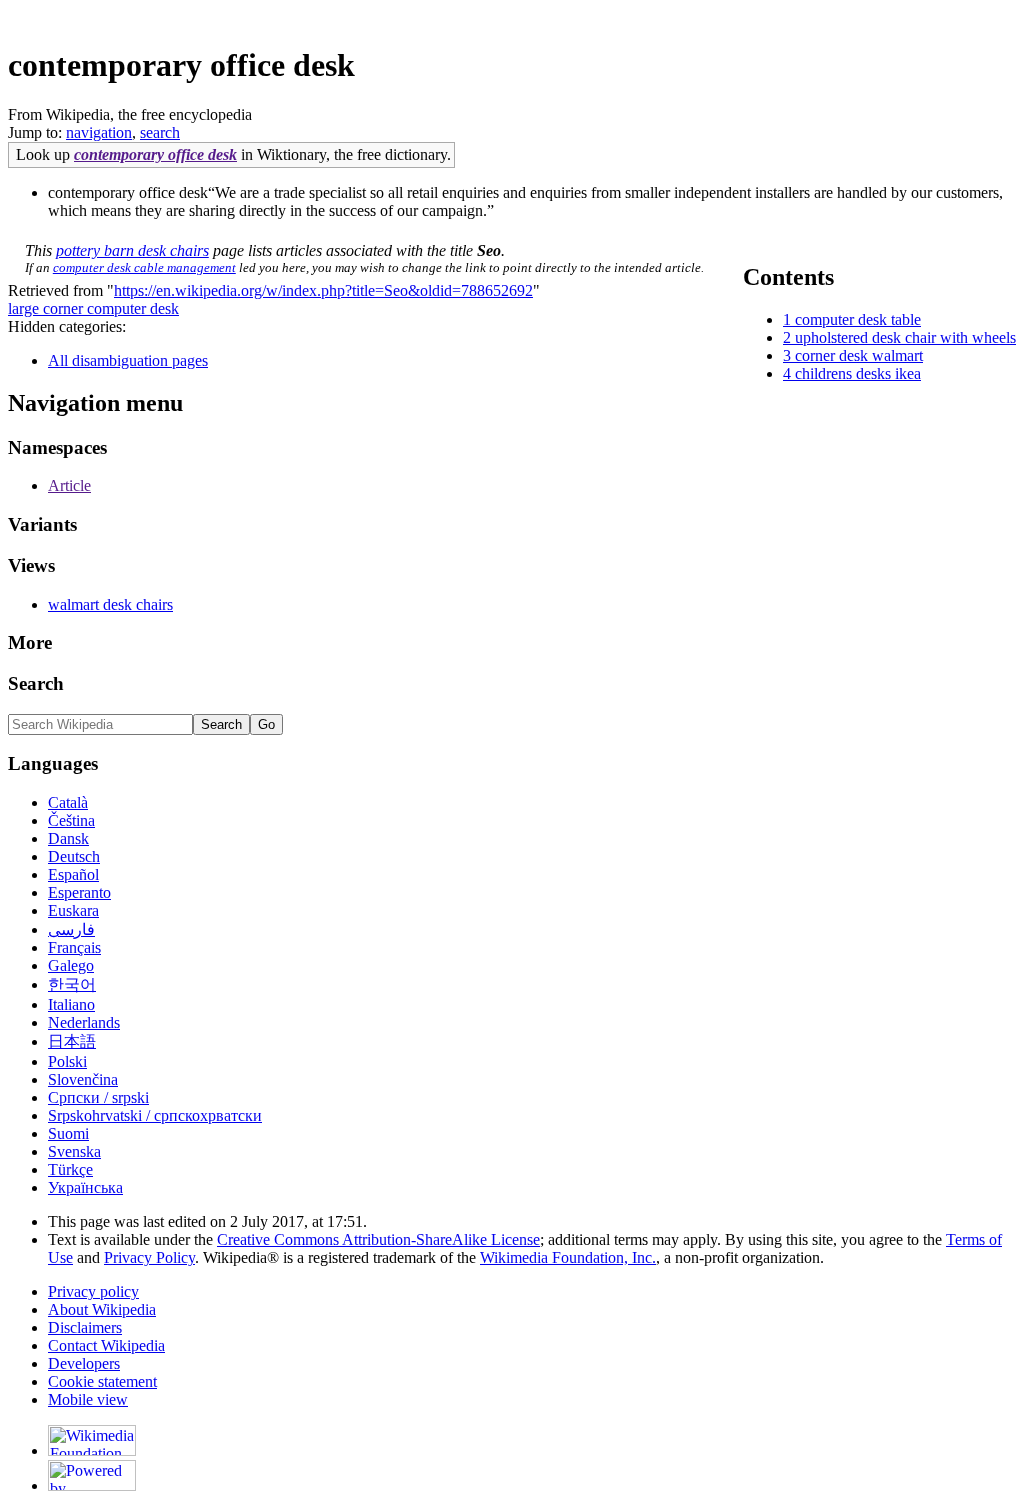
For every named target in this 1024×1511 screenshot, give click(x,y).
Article (69, 485)
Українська (85, 1187)
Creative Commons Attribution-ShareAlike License (378, 1239)
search (160, 132)
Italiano (71, 1004)
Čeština (71, 820)
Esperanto (79, 892)
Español (73, 874)
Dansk (68, 838)
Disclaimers (85, 1327)
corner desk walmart (859, 355)
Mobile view (88, 1399)
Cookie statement (102, 1381)
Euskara (73, 910)
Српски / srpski (98, 1097)
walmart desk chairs (110, 604)
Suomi (68, 1133)
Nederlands (84, 1022)
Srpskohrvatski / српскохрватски (155, 1115)
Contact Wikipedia (106, 1345)
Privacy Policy (149, 1257)
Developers (84, 1363)
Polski (67, 1061)
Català (68, 802)
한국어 (72, 984)
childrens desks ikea (858, 373)
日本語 (72, 1041)
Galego (71, 965)
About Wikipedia (102, 1309)
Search (36, 683)
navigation (99, 132)
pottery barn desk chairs (132, 250)
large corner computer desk (93, 308)
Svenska (74, 1151)
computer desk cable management (144, 267)
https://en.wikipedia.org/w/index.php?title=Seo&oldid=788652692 (323, 290)
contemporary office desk (155, 154)
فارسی (71, 929)
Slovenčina (83, 1079)
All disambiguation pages (128, 360)
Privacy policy (93, 1291)
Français (74, 947)
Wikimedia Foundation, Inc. (568, 1257)
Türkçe (70, 1169)
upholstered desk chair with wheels (905, 337)
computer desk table (858, 319)
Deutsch (74, 856)
